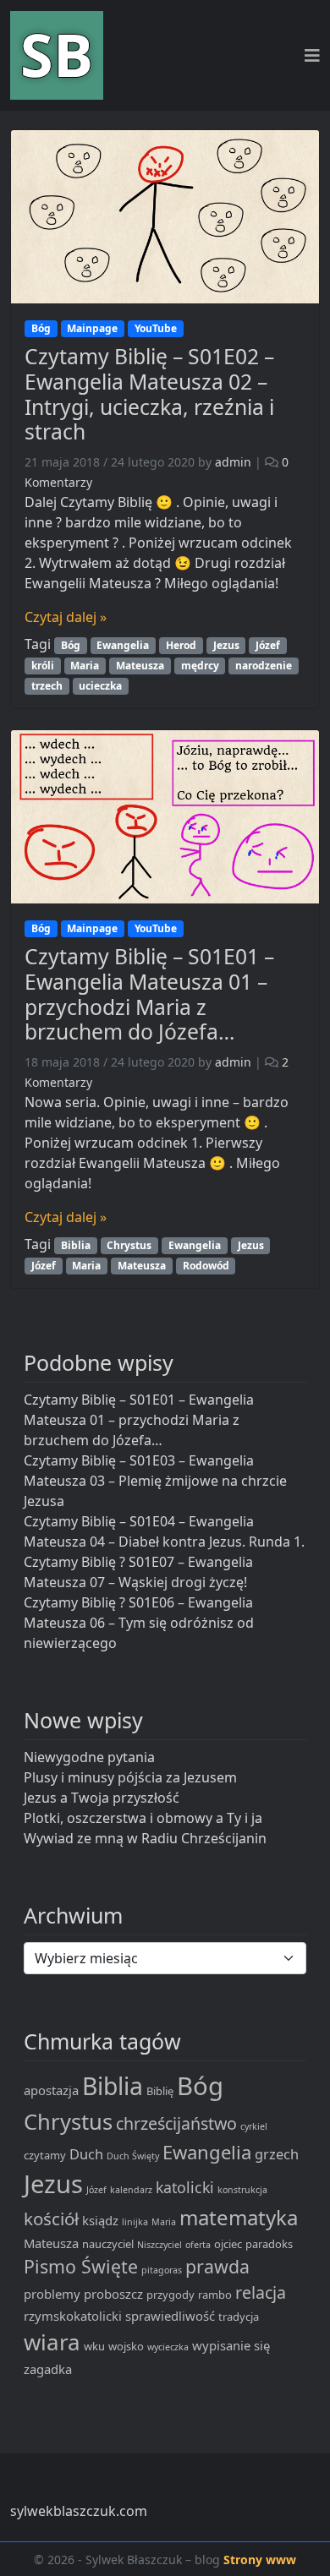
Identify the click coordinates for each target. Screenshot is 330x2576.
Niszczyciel (159, 2245)
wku (94, 2346)
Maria (85, 666)
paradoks (269, 2244)
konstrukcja (242, 2190)
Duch (86, 2154)
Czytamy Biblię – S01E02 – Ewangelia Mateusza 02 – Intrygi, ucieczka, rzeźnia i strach (149, 394)
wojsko (126, 2346)
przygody (170, 2295)
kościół (51, 2219)
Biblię (160, 2091)
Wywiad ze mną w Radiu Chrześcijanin (145, 1838)
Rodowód (206, 1266)
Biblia (76, 1245)
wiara (52, 2342)
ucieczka (100, 686)
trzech (47, 686)
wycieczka (168, 2347)
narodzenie (264, 666)
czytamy (45, 2155)
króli (43, 666)
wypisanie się (231, 2345)
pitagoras (162, 2270)
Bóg (41, 328)
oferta (198, 2245)
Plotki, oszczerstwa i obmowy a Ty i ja (143, 1818)
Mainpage (92, 328)
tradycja (239, 2317)
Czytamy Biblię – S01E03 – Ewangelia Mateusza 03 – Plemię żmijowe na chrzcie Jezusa (155, 1481)
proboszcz (113, 2294)
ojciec (228, 2244)
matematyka (239, 2217)
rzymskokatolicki (73, 2316)
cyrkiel (254, 2126)
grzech (277, 2154)
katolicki (185, 2187)
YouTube (156, 328)
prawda (217, 2266)
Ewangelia (123, 645)
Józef (268, 645)
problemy (52, 2294)
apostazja (51, 2090)
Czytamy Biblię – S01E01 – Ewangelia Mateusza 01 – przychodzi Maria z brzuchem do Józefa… (149, 994)
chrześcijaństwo (176, 2123)
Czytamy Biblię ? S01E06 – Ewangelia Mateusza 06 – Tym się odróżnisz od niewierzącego (139, 1623)
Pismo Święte (81, 2266)
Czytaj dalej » (66, 617)
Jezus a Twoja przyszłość (102, 1798)
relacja (261, 2292)
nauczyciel (108, 2244)
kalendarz (131, 2190)
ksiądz (100, 2220)
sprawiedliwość (170, 2316)
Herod (181, 645)
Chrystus (129, 1245)
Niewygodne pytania (89, 1757)
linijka (135, 2222)
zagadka (48, 2369)
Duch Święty (133, 2156)
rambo (215, 2295)
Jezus (226, 645)
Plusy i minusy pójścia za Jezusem (130, 1777)
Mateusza (140, 666)
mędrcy (200, 666)
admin (233, 462)
